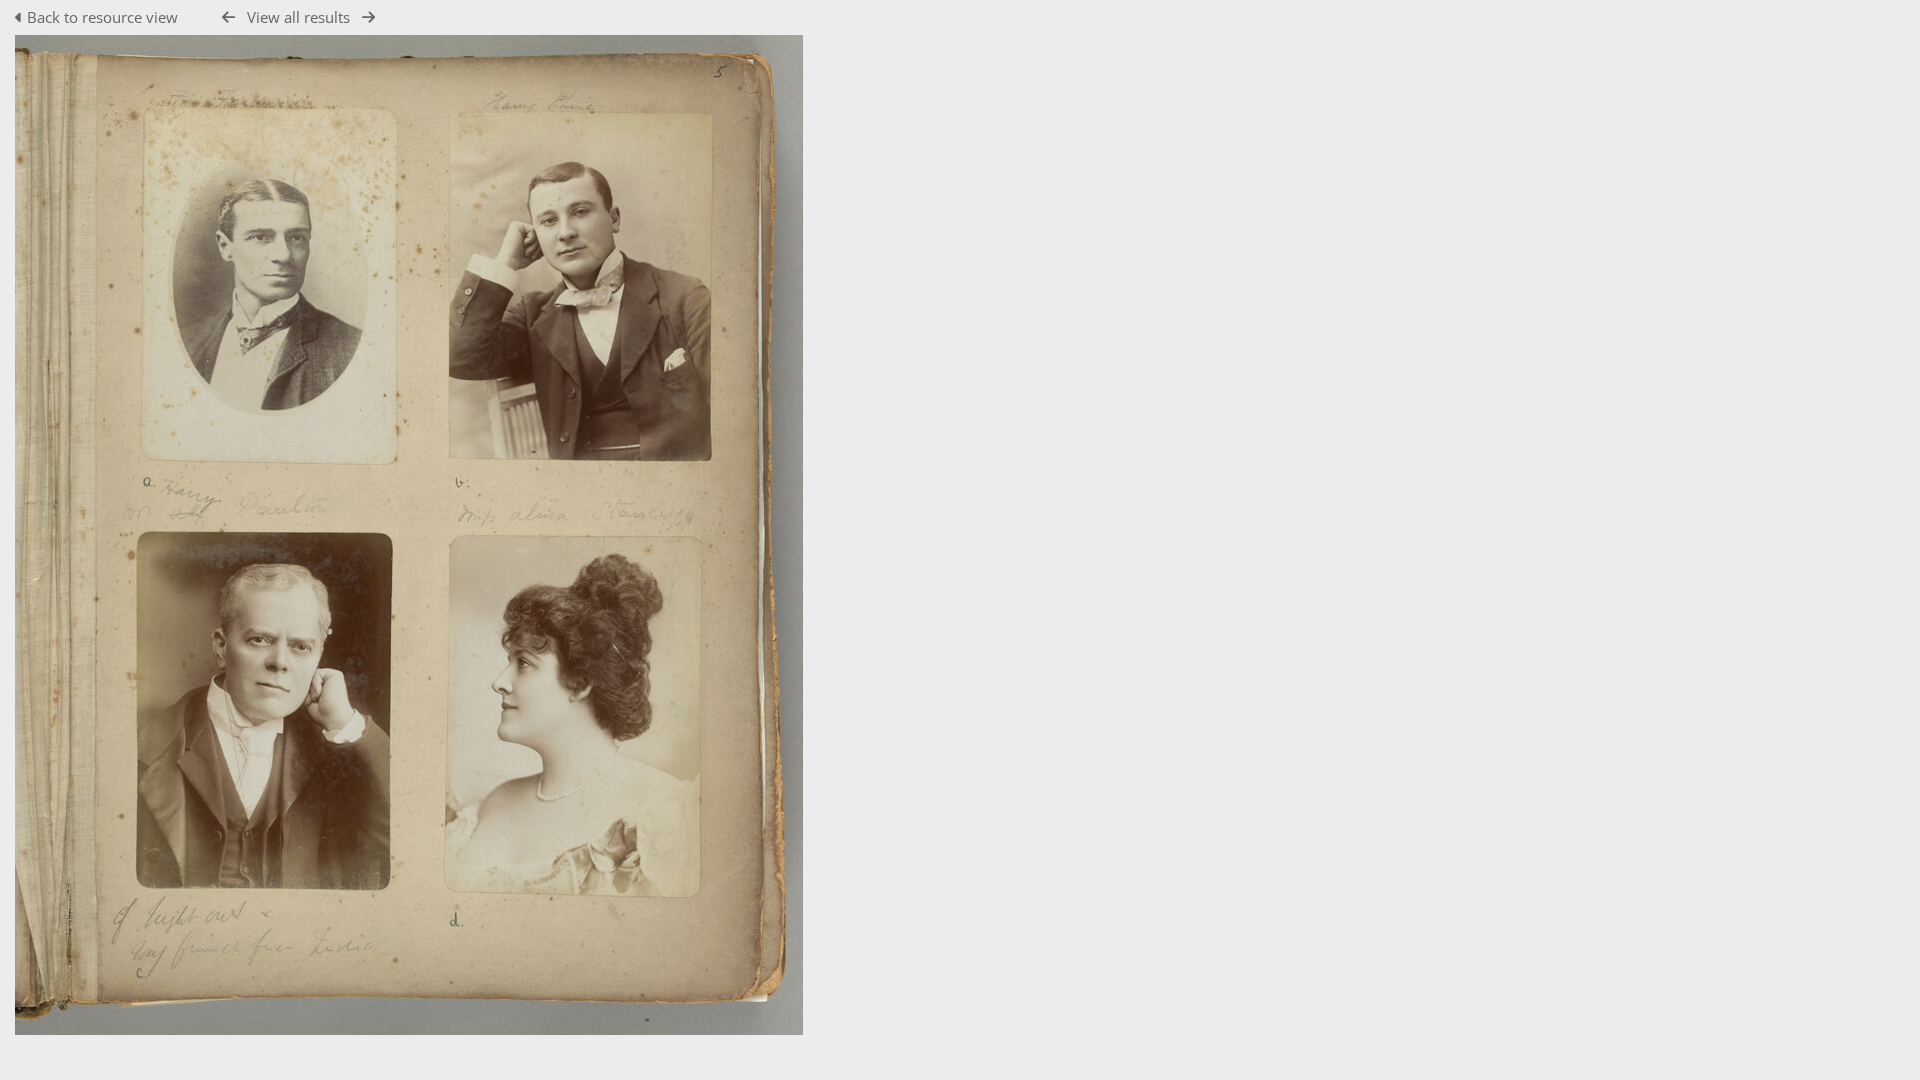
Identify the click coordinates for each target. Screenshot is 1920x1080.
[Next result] (368, 17)
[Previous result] (228, 17)
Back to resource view (102, 17)
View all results (298, 17)
